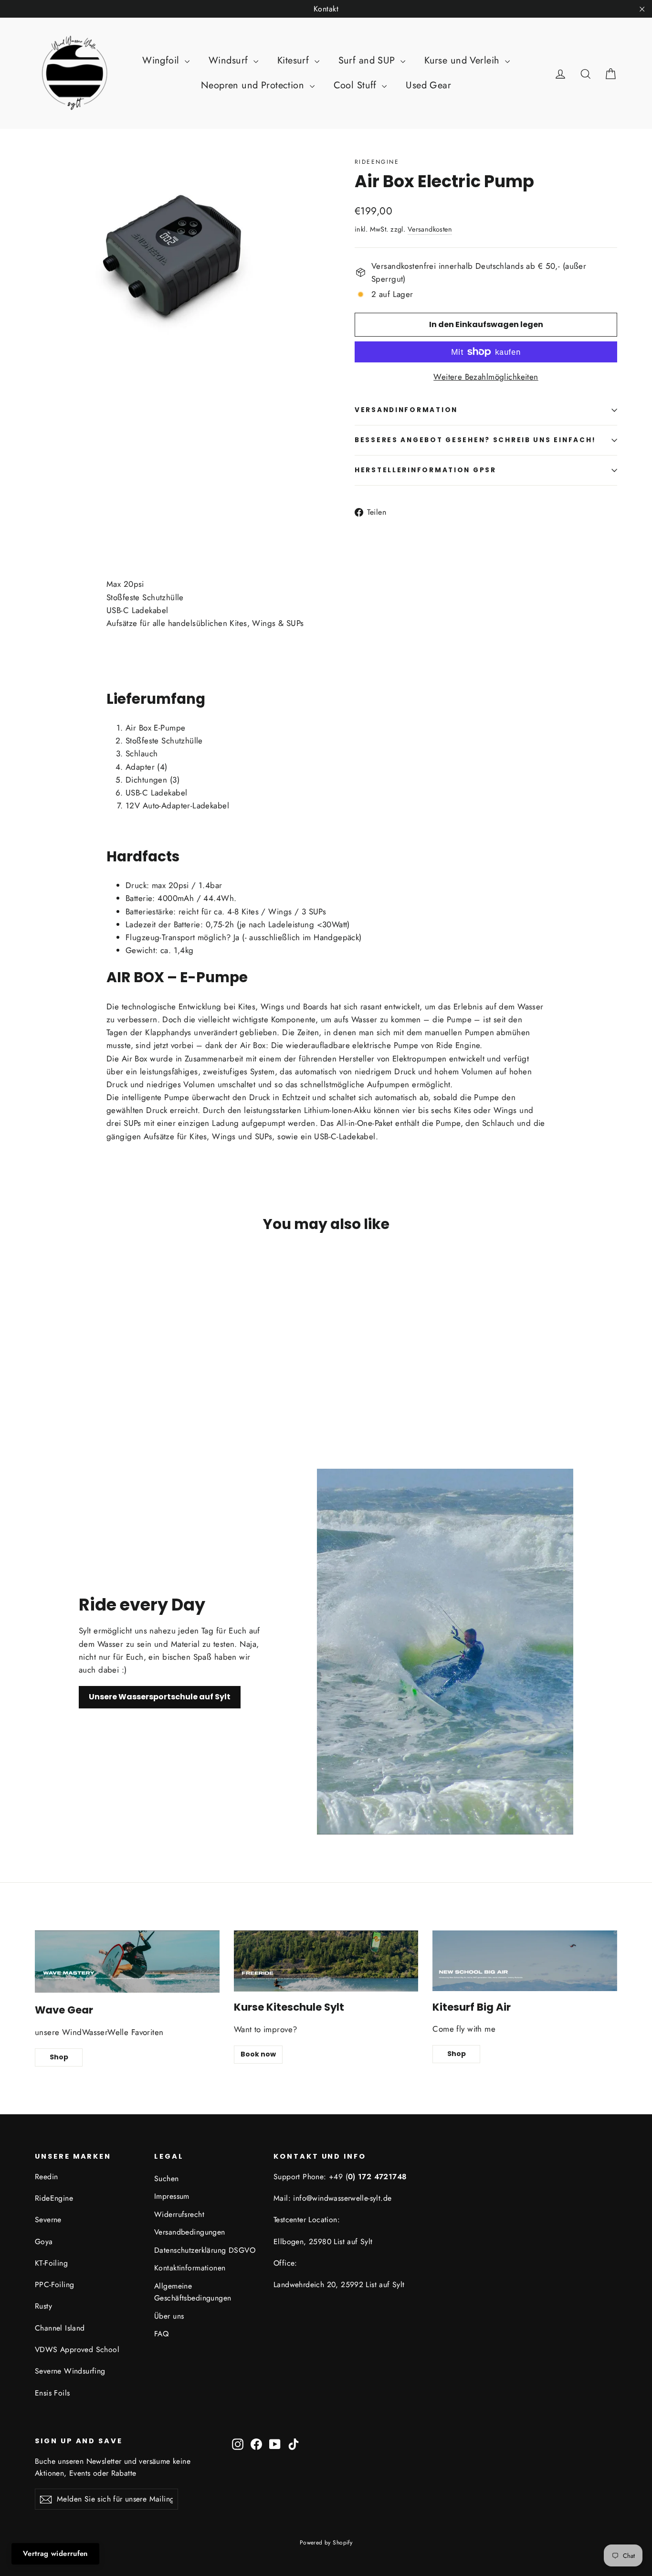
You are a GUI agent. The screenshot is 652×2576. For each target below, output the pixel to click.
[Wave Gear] (127, 1962)
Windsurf (230, 60)
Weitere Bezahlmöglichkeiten (486, 377)
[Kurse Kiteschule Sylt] (326, 1961)
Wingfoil (162, 60)
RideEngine (377, 162)
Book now (258, 2054)
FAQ (161, 2334)
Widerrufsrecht (179, 2214)
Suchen (167, 2178)
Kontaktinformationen (190, 2268)
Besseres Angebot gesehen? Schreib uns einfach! (475, 440)
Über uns (169, 2316)
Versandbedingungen (190, 2232)
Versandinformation (406, 410)
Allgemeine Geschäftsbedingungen (193, 2292)
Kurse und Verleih (463, 60)
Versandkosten (430, 229)
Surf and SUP (368, 60)
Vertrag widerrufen (55, 2554)
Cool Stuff (357, 85)
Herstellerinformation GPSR (426, 470)
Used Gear (428, 85)
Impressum (172, 2196)
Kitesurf (295, 60)
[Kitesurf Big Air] (525, 1961)
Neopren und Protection (254, 85)
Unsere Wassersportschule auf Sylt (160, 1697)
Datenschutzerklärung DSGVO (205, 2250)
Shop (59, 2057)
